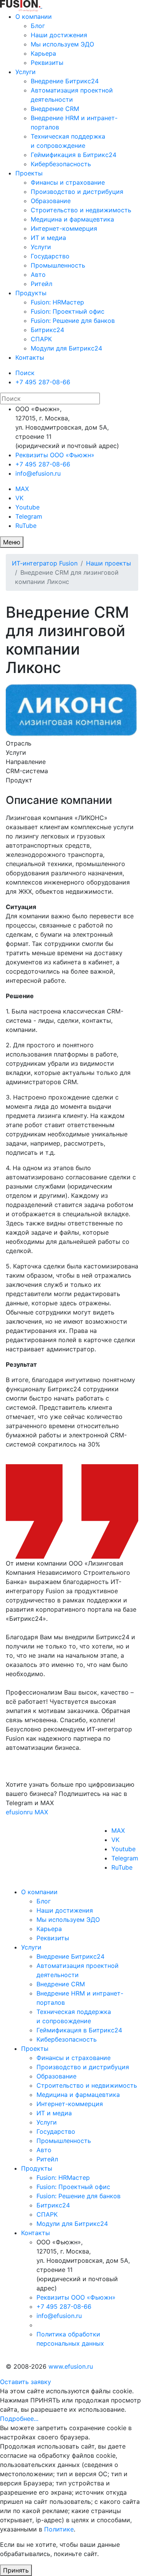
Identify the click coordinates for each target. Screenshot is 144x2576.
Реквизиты (47, 63)
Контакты (30, 357)
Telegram (29, 516)
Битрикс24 (47, 330)
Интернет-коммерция (64, 228)
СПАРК (41, 339)
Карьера (43, 53)
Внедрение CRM (55, 109)
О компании (34, 17)
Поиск (25, 373)
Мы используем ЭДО (62, 44)
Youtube (27, 507)
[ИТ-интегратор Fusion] (41, 5)
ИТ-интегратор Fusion (45, 563)
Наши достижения (59, 35)
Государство (50, 256)
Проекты (29, 173)
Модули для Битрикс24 (66, 348)
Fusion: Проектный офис (68, 311)
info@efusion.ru (38, 473)
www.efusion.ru (71, 2366)
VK (19, 498)
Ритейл (41, 284)
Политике (59, 2529)
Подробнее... (19, 2419)
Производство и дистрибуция (77, 192)
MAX (22, 489)
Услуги (26, 72)
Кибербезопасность (61, 164)
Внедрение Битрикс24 (65, 81)
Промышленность (58, 265)
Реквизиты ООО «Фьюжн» (55, 455)
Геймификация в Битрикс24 (74, 155)
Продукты (31, 293)
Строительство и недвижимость (81, 210)
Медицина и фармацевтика (72, 219)
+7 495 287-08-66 (43, 382)
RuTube (26, 526)
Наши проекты (108, 563)
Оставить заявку (26, 2382)
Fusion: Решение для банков (73, 321)
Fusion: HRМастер (57, 302)
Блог (38, 26)
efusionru (19, 1812)
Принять (16, 2570)
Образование (51, 201)
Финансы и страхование (68, 182)
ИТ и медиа (48, 238)
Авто (38, 274)
